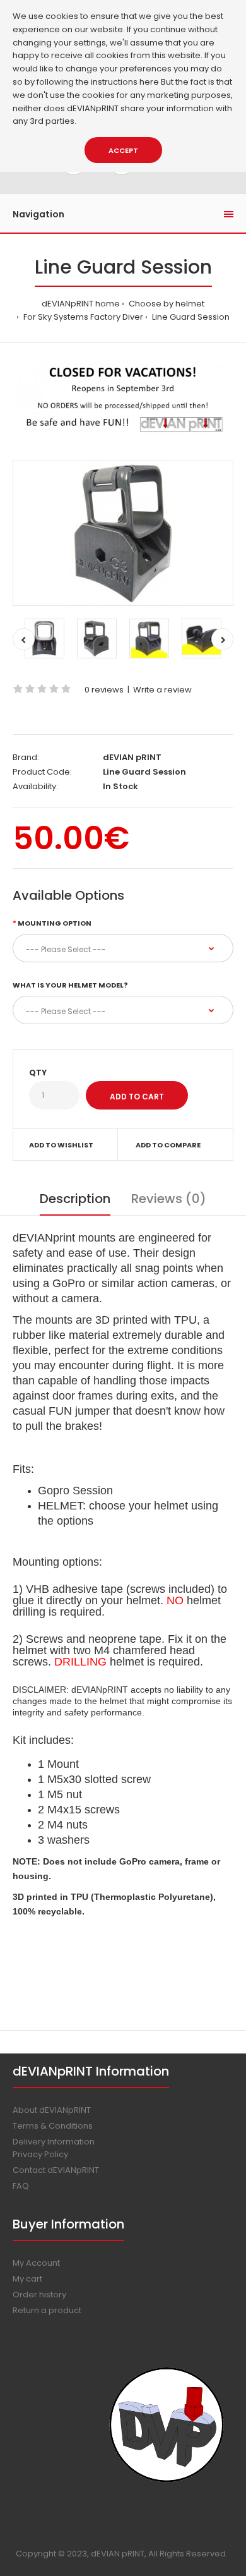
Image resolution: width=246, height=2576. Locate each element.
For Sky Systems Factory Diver (82, 317)
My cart (27, 2279)
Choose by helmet (166, 304)
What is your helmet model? (70, 985)
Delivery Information (54, 2142)
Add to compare (168, 1145)
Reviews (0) (169, 1199)
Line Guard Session (190, 317)
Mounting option (55, 923)
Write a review (162, 690)
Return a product (47, 2310)
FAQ (21, 2186)
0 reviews (104, 690)
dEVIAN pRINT (132, 757)
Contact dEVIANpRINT (56, 2170)
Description (75, 1199)
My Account (36, 2263)
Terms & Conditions (53, 2126)
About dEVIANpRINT (52, 2110)
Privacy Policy (40, 2154)
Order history (39, 2295)
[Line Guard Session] (123, 533)
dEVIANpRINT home (81, 304)
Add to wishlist (61, 1145)
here (149, 82)
